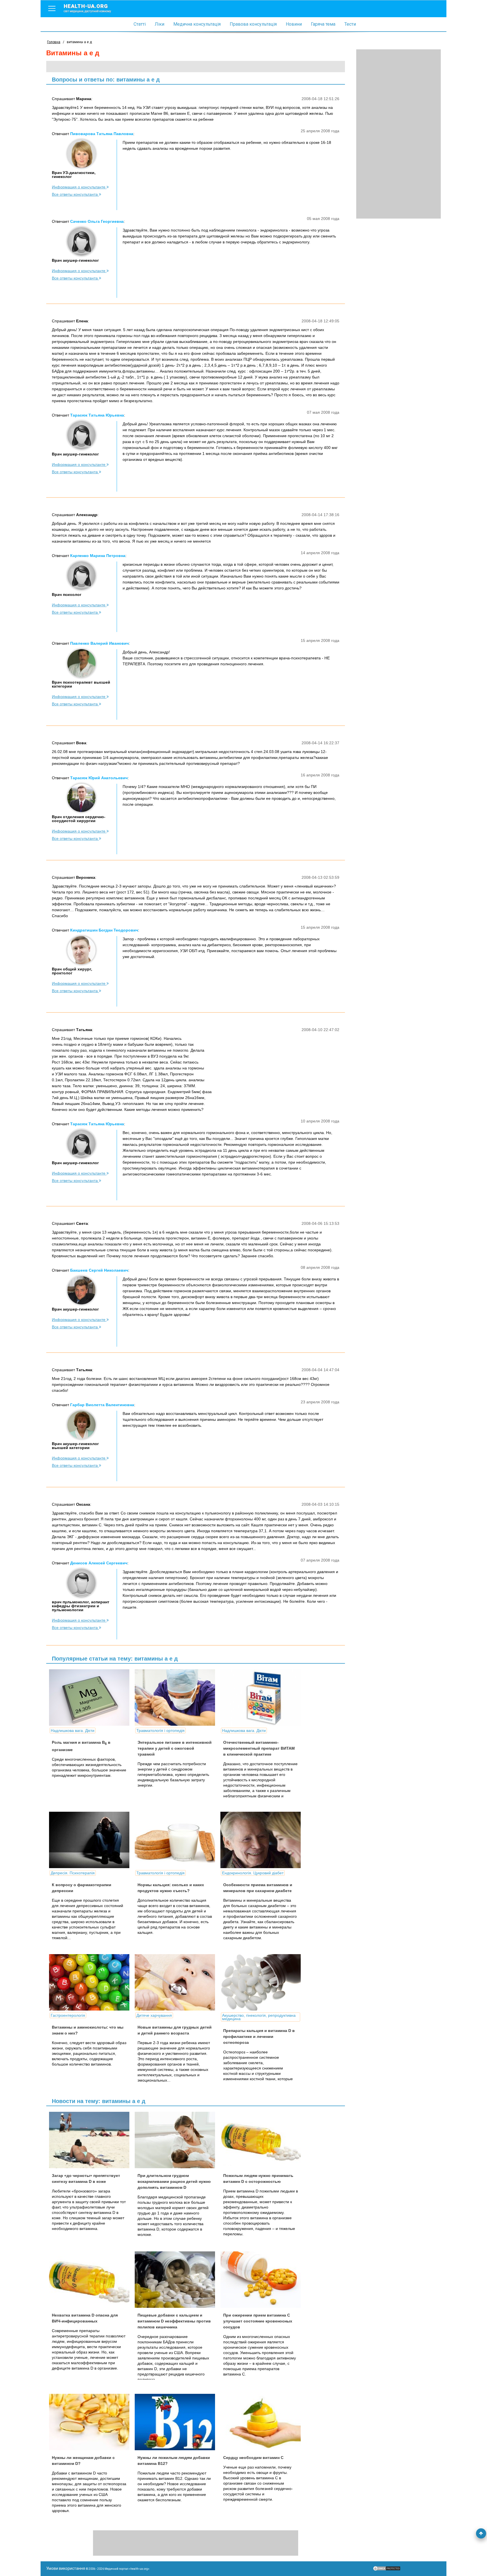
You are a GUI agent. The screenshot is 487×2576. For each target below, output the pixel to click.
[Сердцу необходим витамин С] (263, 2422)
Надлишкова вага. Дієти (73, 1730)
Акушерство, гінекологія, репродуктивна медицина (259, 2017)
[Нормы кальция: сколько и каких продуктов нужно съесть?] (177, 1840)
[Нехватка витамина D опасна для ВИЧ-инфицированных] (91, 2280)
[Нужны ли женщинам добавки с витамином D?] (91, 2422)
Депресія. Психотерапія (73, 1873)
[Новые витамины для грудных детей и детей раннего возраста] (177, 1982)
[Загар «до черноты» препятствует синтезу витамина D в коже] (91, 2140)
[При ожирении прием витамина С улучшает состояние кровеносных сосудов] (263, 2280)
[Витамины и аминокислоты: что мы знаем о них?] (91, 1982)
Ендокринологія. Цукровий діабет (253, 1873)
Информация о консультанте (79, 187)
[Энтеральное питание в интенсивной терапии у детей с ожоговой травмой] (177, 1697)
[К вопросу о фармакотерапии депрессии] (91, 1840)
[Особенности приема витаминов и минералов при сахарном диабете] (263, 1840)
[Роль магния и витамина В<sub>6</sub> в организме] (91, 1697)
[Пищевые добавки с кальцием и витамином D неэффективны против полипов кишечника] (177, 2280)
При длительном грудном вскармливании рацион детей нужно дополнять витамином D (174, 2181)
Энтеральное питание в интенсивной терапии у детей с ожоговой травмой (175, 1748)
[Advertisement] (399, 134)
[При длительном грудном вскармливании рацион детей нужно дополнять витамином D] (177, 2140)
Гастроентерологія (68, 2015)
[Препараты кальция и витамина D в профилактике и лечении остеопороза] (263, 1982)
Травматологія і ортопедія (161, 1730)
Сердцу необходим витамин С (253, 2458)
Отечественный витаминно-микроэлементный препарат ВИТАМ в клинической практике (259, 1748)
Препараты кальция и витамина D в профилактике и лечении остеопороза (259, 2036)
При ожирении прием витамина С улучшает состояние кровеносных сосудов (258, 2321)
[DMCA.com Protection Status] (387, 2570)
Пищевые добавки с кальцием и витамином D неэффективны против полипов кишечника (174, 2321)
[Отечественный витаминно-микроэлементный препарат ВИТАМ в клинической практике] (263, 1697)
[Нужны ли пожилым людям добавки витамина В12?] (177, 2422)
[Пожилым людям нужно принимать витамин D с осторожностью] (263, 2140)
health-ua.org (87, 8)
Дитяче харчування (154, 2015)
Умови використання (66, 2568)
